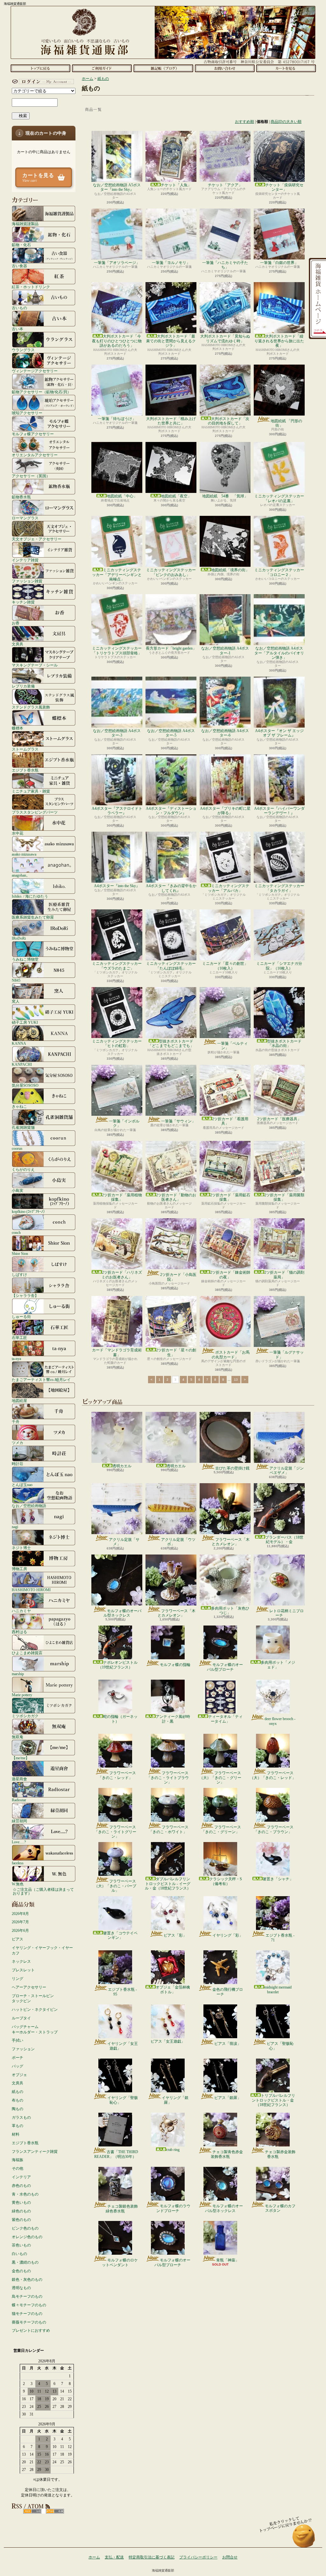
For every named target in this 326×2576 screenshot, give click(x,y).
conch (16, 1232)
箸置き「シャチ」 (278, 1879)
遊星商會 (19, 1779)
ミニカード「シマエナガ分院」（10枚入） (279, 966)
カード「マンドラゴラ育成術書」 (117, 1352)
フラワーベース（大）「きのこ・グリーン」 (220, 1778)
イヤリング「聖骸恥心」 (123, 2100)
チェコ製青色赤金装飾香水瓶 (227, 2154)
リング (18, 1979)
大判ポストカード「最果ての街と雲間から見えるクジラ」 (171, 341)
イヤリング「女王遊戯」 (123, 2046)
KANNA (19, 1043)
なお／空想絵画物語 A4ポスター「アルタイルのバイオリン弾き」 (279, 653)
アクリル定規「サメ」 (124, 1542)
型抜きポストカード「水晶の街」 (284, 1043)
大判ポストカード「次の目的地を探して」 (229, 421)
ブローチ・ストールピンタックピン (33, 1999)
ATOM (55, 2511)
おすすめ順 (244, 122)
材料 (16, 2134)
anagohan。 (21, 875)
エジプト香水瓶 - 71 (280, 1938)
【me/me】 (21, 1758)
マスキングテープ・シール (35, 665)
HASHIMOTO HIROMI (31, 1590)
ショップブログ (163, 68)
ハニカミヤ (21, 1611)
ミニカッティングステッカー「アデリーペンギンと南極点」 (117, 575)
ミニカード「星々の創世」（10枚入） (225, 966)
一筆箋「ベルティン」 (232, 1046)
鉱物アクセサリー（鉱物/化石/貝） (41, 392)
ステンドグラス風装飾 (31, 707)
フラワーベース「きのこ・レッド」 (117, 1775)
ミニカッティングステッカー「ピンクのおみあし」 (171, 572)
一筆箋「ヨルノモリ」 (171, 263)
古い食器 (19, 266)
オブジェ (19, 2075)
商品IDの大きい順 (286, 122)
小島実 (18, 1190)
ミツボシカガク (25, 1716)
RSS (32, 2511)
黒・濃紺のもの (25, 2262)
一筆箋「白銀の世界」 (279, 263)
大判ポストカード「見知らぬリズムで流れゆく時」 (225, 338)
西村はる (19, 1632)
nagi (15, 1527)
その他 (18, 2168)
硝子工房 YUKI (25, 1022)
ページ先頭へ (304, 2539)
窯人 (16, 1001)
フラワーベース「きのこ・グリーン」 (221, 1829)
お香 (16, 623)
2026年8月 (20, 1914)
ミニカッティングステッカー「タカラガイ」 (279, 888)
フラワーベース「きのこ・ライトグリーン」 (115, 1832)
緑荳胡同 (19, 1821)
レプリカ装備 (23, 686)
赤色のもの (21, 2186)
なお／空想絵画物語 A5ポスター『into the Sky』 (117, 187)
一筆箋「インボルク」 (124, 1123)
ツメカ (18, 1443)
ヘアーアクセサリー (29, 1987)
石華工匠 (19, 1338)
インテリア (21, 2177)
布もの (18, 2100)
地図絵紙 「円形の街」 (286, 423)
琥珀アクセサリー (27, 413)
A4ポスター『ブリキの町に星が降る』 (225, 811)
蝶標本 (18, 728)
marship (18, 1674)
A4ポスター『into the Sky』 (117, 886)
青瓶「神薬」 (228, 2260)
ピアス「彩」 (175, 1935)
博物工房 (19, 1569)
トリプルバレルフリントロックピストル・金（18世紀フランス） (273, 2100)
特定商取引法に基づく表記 (152, 2557)
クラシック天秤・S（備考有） (226, 1881)
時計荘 (18, 1464)
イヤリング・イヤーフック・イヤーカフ (42, 1950)
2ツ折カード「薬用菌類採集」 (284, 1197)
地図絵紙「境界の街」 (230, 570)
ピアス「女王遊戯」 (168, 2041)
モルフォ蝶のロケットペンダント (120, 2262)
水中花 (18, 833)
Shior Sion (20, 1253)
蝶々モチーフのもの (29, 2305)
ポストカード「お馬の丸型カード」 (231, 1355)
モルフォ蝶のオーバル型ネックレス (122, 1613)
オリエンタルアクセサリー (35, 455)
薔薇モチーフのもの (29, 2322)
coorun (17, 1148)
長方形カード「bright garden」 (171, 648)
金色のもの (21, 2271)
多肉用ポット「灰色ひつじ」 (230, 1611)
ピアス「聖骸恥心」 (280, 2046)
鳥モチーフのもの (27, 2296)
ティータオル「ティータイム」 (225, 1719)
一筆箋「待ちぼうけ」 (117, 419)
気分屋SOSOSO (25, 1085)
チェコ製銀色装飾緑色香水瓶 (122, 2209)
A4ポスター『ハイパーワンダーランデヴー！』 (279, 811)
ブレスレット (23, 1970)
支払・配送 (114, 2557)
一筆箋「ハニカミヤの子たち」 (225, 265)
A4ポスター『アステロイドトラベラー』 (117, 811)
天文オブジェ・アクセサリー (37, 539)
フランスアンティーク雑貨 (35, 2152)
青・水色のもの (25, 2194)
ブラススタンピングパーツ (35, 812)
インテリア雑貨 (25, 560)
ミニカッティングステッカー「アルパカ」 (229, 888)
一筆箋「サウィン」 (178, 1121)
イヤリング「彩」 (228, 1935)
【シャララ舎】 (25, 1295)
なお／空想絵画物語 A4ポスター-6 (225, 733)
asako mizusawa (24, 854)
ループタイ (21, 2018)
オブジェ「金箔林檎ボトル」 (173, 1989)
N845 (16, 980)
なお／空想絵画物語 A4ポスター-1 (225, 651)
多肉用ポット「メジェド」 (278, 1665)
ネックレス (21, 1961)
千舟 (16, 1422)
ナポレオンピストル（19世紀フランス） (118, 1665)
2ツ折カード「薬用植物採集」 (122, 1197)
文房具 (18, 644)
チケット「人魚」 (176, 185)
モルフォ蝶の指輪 (175, 1665)
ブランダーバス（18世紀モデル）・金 (284, 1540)
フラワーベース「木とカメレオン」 (231, 1542)
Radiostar (19, 1800)
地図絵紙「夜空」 (176, 496)
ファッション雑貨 (27, 581)
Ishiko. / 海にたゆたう (30, 896)
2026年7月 (20, 1922)
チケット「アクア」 (225, 185)
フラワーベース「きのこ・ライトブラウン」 (168, 1778)
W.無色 (18, 1884)
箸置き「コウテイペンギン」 (120, 1935)
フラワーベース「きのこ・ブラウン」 (274, 1829)
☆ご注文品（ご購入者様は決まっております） (43, 1891)
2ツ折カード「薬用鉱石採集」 (230, 1197)
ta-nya (16, 1359)
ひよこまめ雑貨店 (27, 1653)
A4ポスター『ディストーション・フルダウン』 (171, 811)
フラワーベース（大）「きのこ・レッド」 (273, 1775)
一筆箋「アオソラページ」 (117, 263)
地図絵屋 (19, 1401)
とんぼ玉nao (22, 1485)
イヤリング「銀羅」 (175, 2100)
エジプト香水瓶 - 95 (122, 1992)
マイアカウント (42, 82)
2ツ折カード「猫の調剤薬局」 (284, 1275)
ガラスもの (21, 2117)
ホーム (40, 68)
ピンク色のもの (25, 2228)
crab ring (173, 2150)
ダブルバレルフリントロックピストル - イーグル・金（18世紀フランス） (168, 1884)
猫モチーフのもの (27, 2314)
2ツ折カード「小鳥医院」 (178, 1277)
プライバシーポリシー (198, 2557)
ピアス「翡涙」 (228, 2044)
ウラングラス (23, 350)
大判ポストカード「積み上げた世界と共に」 (171, 421)
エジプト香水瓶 (25, 770)
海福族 (18, 2160)
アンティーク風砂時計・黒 (173, 1719)
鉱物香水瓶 (21, 497)
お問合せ (225, 68)
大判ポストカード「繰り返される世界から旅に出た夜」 (279, 341)
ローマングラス (25, 518)
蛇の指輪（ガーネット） (120, 1719)
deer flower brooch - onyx (280, 1721)
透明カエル (122, 1466)
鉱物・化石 (21, 245)
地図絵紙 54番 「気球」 (225, 496)
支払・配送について (102, 68)
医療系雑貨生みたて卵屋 (33, 917)
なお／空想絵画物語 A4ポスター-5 (171, 733)
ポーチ (18, 2058)
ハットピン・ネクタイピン (35, 2010)
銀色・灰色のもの (27, 2280)
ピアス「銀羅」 (228, 2098)
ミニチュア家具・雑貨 (31, 791)
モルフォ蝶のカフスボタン (280, 2208)
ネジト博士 (21, 1548)
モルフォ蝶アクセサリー (33, 434)
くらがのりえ (23, 1169)
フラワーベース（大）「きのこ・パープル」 (115, 1886)
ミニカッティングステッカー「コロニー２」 (279, 572)
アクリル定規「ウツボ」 (178, 1542)
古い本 (18, 329)
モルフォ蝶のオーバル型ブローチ (225, 1667)
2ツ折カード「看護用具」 (230, 1121)
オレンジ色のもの (27, 2237)
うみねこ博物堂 (25, 959)
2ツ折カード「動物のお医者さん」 (176, 1197)
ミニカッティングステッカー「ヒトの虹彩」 (117, 1043)
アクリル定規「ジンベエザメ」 (287, 1470)
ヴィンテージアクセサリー (35, 371)
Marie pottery (22, 1695)
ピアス (18, 1939)
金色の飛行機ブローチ (228, 1992)
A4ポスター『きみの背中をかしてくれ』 (171, 888)
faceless (18, 1863)
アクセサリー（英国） (31, 476)
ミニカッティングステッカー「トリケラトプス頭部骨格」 (117, 651)
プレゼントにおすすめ (31, 2330)
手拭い (18, 2040)
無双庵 (18, 1737)
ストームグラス (25, 749)
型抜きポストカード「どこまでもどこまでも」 (171, 1043)
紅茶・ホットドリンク (31, 287)
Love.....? (19, 1842)
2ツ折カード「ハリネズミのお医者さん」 (122, 1275)
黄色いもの (21, 2202)
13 (236, 1380)
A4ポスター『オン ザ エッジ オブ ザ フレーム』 (279, 733)
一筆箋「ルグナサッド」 (287, 1355)
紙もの (18, 2092)
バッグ (18, 2066)
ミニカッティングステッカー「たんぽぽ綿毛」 (171, 966)
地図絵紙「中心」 (122, 496)
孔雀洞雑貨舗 (23, 1127)
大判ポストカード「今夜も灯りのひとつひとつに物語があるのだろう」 (117, 341)
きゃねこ (19, 1106)
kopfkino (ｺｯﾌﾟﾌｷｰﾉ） (29, 1211)
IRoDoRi (19, 938)
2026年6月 (20, 1931)
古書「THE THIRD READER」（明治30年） (116, 2154)
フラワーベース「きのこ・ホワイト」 (169, 1829)
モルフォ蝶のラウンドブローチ (173, 2208)
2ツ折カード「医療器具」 (279, 1119)
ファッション (23, 2049)
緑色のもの (21, 2211)
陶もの (18, 2109)
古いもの (19, 308)
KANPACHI (22, 1064)
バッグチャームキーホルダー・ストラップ (35, 2029)
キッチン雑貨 (23, 602)
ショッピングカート (286, 68)
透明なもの (21, 2288)
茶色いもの (21, 2245)
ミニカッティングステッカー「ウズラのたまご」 (117, 966)
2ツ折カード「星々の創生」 (176, 1352)
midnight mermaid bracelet (278, 1989)
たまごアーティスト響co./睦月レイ (41, 1380)
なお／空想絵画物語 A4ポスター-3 (117, 733)
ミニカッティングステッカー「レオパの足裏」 (279, 498)
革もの (18, 2126)
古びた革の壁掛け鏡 (232, 1468)
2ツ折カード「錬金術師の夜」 (230, 1275)
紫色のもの (21, 2220)
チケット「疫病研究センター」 (284, 187)
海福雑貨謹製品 (25, 224)
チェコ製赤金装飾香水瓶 (280, 2154)
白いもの (19, 2254)
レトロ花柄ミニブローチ (287, 1613)
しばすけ (19, 1274)
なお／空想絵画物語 (29, 1506)
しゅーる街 (21, 1316)
